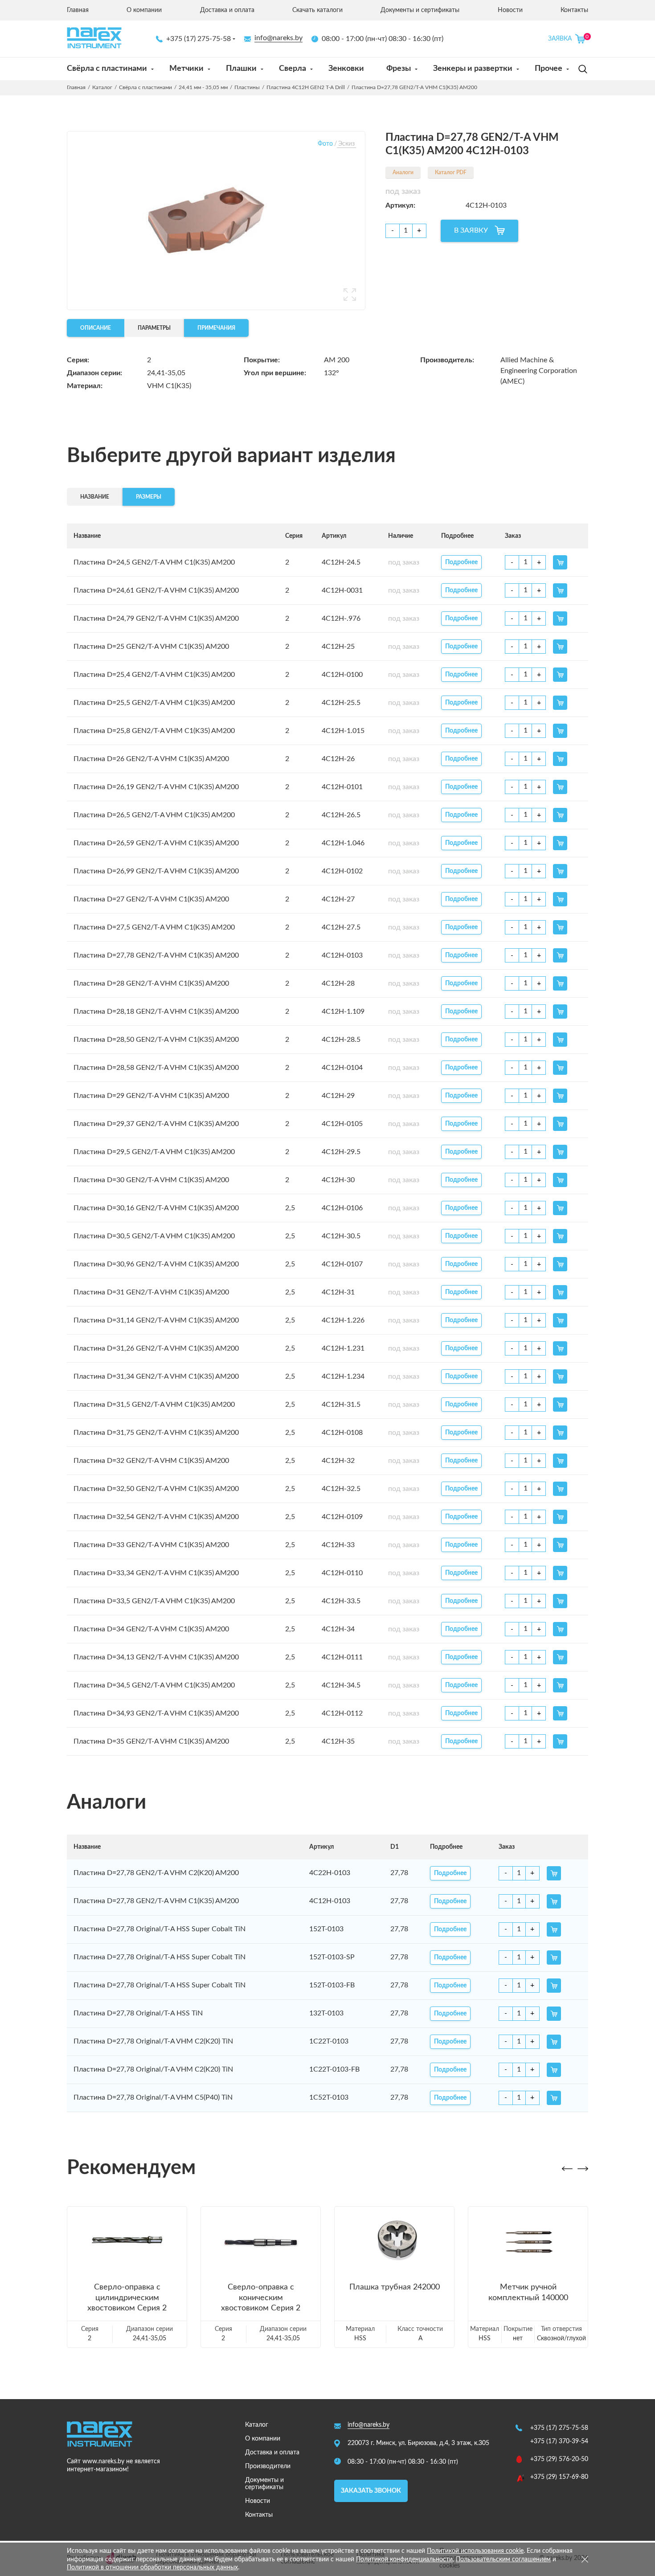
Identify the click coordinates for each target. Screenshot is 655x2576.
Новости (510, 10)
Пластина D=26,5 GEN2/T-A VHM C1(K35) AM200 (154, 815)
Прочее (549, 69)
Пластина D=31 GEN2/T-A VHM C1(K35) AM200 (151, 1292)
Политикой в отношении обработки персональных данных (152, 2568)
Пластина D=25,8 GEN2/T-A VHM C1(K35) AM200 (154, 731)
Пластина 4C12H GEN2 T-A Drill (306, 87)
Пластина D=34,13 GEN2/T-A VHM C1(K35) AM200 (156, 1657)
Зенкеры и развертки (473, 69)
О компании (144, 10)
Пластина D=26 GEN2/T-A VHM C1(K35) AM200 (151, 759)
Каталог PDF (451, 172)
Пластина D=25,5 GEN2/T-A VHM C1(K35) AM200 (154, 703)
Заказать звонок (371, 2491)
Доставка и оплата (227, 10)
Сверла (293, 69)
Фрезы (399, 69)
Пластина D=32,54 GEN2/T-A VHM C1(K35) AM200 (156, 1517)
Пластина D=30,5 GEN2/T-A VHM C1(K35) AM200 (154, 1236)
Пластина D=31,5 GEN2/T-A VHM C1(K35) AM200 (154, 1405)
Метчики (186, 69)
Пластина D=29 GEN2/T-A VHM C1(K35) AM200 (151, 1096)
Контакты (574, 10)
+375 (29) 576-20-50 (559, 2459)
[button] (567, 2169)
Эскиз (346, 144)
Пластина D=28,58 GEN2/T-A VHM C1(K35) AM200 (156, 1068)
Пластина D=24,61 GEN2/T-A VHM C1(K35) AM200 (156, 590)
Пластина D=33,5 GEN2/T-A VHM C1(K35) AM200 (154, 1601)
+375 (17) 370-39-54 (559, 2441)
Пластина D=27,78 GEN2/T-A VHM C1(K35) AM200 (156, 955)
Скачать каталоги (317, 10)
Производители (268, 2466)
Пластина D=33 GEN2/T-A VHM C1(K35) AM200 (151, 1545)
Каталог (102, 87)
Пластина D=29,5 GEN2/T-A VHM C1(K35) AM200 (154, 1152)
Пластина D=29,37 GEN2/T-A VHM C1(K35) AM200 (156, 1124)
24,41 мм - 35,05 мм (203, 87)
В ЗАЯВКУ (471, 230)
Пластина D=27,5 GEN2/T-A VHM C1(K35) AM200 (154, 927)
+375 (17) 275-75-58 (199, 39)
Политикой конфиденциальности (404, 2560)
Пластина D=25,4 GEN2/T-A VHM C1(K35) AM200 (154, 675)
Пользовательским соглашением (503, 2560)
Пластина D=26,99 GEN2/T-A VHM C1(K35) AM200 (156, 871)
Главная (78, 10)
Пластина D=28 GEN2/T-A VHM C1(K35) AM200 (151, 983)
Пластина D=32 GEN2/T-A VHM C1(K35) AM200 (151, 1461)
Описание (96, 328)
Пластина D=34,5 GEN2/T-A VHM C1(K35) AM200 (154, 1685)
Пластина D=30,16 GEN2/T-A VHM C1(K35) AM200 (156, 1208)
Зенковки (346, 69)
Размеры (149, 497)
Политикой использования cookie (475, 2551)
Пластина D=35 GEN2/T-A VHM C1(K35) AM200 (151, 1741)
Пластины (247, 87)
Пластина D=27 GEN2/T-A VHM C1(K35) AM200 (151, 899)
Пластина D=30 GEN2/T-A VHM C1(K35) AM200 (151, 1180)
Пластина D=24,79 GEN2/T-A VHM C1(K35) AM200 (156, 618)
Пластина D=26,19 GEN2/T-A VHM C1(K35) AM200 (156, 787)
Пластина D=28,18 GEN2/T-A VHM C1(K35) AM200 (156, 1012)
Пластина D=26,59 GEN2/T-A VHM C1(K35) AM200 (156, 843)
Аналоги (403, 172)
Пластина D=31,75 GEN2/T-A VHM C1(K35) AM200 (156, 1433)
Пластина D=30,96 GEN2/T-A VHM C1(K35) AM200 (156, 1264)
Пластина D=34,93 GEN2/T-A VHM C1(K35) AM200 (156, 1713)
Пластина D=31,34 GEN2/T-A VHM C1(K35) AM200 (156, 1376)
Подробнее (461, 562)
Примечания (216, 328)
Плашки (241, 69)
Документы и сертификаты (420, 10)
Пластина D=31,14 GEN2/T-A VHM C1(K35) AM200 (156, 1320)
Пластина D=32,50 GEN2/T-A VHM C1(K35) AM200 (156, 1489)
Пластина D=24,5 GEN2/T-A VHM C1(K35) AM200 (154, 562)
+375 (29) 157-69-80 (559, 2477)
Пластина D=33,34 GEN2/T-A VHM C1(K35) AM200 (156, 1573)
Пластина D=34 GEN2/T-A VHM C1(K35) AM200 (151, 1629)
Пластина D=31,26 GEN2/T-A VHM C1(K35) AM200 (156, 1348)
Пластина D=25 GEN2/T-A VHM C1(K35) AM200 (151, 647)
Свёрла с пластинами (107, 69)
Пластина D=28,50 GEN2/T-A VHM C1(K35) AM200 (156, 1040)
